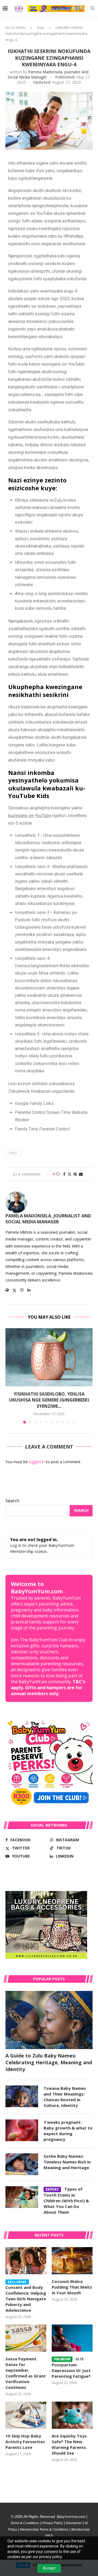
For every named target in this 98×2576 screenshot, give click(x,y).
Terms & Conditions (25, 2523)
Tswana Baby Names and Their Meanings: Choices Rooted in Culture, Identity (65, 2097)
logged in (37, 1462)
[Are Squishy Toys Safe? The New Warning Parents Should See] (72, 2415)
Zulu (40, 27)
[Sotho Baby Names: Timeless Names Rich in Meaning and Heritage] (22, 2164)
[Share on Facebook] (64, 1174)
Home (20, 27)
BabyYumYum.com (71, 2517)
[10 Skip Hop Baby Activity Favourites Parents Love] (26, 2415)
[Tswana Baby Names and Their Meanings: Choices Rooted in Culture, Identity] (22, 2096)
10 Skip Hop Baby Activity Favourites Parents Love (25, 2442)
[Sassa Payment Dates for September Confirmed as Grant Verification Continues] (26, 2338)
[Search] (93, 9)
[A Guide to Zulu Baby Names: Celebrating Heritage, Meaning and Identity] (49, 2020)
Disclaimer (74, 2523)
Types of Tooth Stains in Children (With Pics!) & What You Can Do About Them (66, 2200)
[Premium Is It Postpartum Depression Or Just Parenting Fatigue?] (72, 2338)
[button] (10, 1376)
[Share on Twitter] (69, 1174)
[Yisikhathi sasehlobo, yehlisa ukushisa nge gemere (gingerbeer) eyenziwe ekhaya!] (49, 1357)
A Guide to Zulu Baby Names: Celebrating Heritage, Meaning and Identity (49, 2062)
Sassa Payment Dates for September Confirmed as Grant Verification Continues (26, 2373)
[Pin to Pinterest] (75, 1174)
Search (12, 1501)
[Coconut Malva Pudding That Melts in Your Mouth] (72, 2261)
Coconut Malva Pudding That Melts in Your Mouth (72, 2287)
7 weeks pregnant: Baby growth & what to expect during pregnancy (68, 2131)
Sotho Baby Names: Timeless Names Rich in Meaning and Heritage (67, 2162)
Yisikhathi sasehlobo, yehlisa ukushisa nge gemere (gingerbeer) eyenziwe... (49, 1400)
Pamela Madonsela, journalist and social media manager (48, 1219)
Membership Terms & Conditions (44, 2530)
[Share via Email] (81, 1174)
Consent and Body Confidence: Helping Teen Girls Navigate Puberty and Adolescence (26, 2297)
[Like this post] (58, 1174)
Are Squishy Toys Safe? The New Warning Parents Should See (69, 2444)
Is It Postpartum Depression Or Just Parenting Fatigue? (71, 2367)
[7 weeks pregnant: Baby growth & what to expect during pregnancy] (22, 2130)
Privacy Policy (53, 2523)
